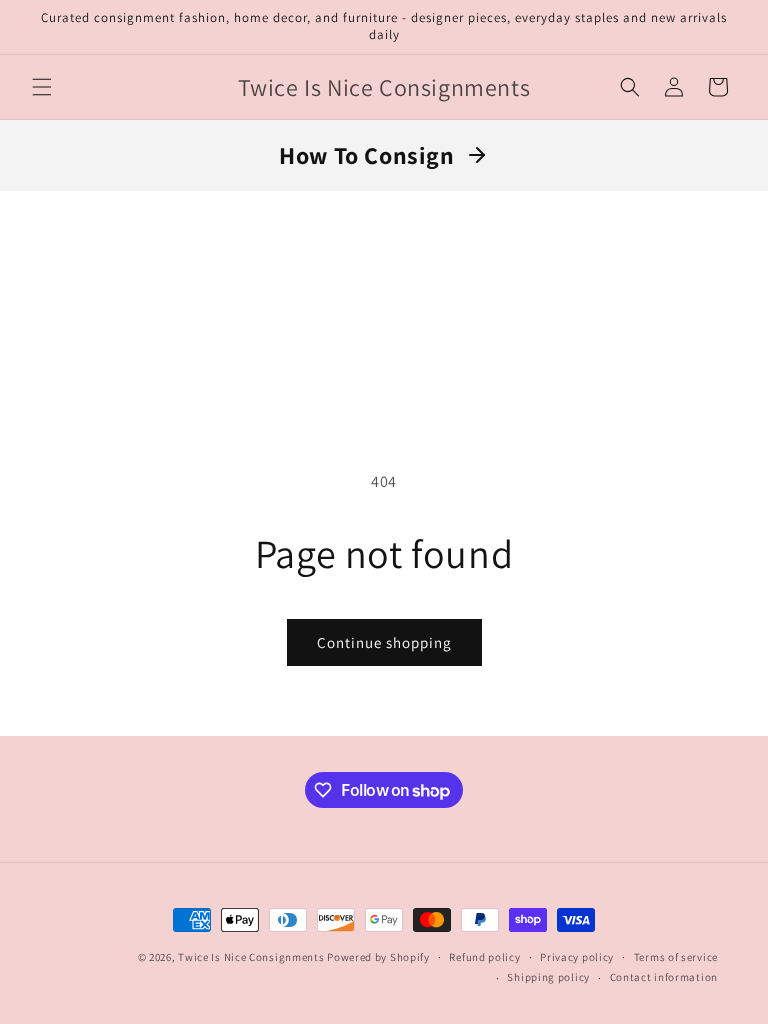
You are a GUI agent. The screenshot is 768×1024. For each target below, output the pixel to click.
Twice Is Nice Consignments (252, 957)
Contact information (664, 977)
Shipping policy (548, 977)
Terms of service (676, 957)
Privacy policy (577, 957)
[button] (42, 87)
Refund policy (484, 957)
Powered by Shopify (378, 957)
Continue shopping (384, 642)
